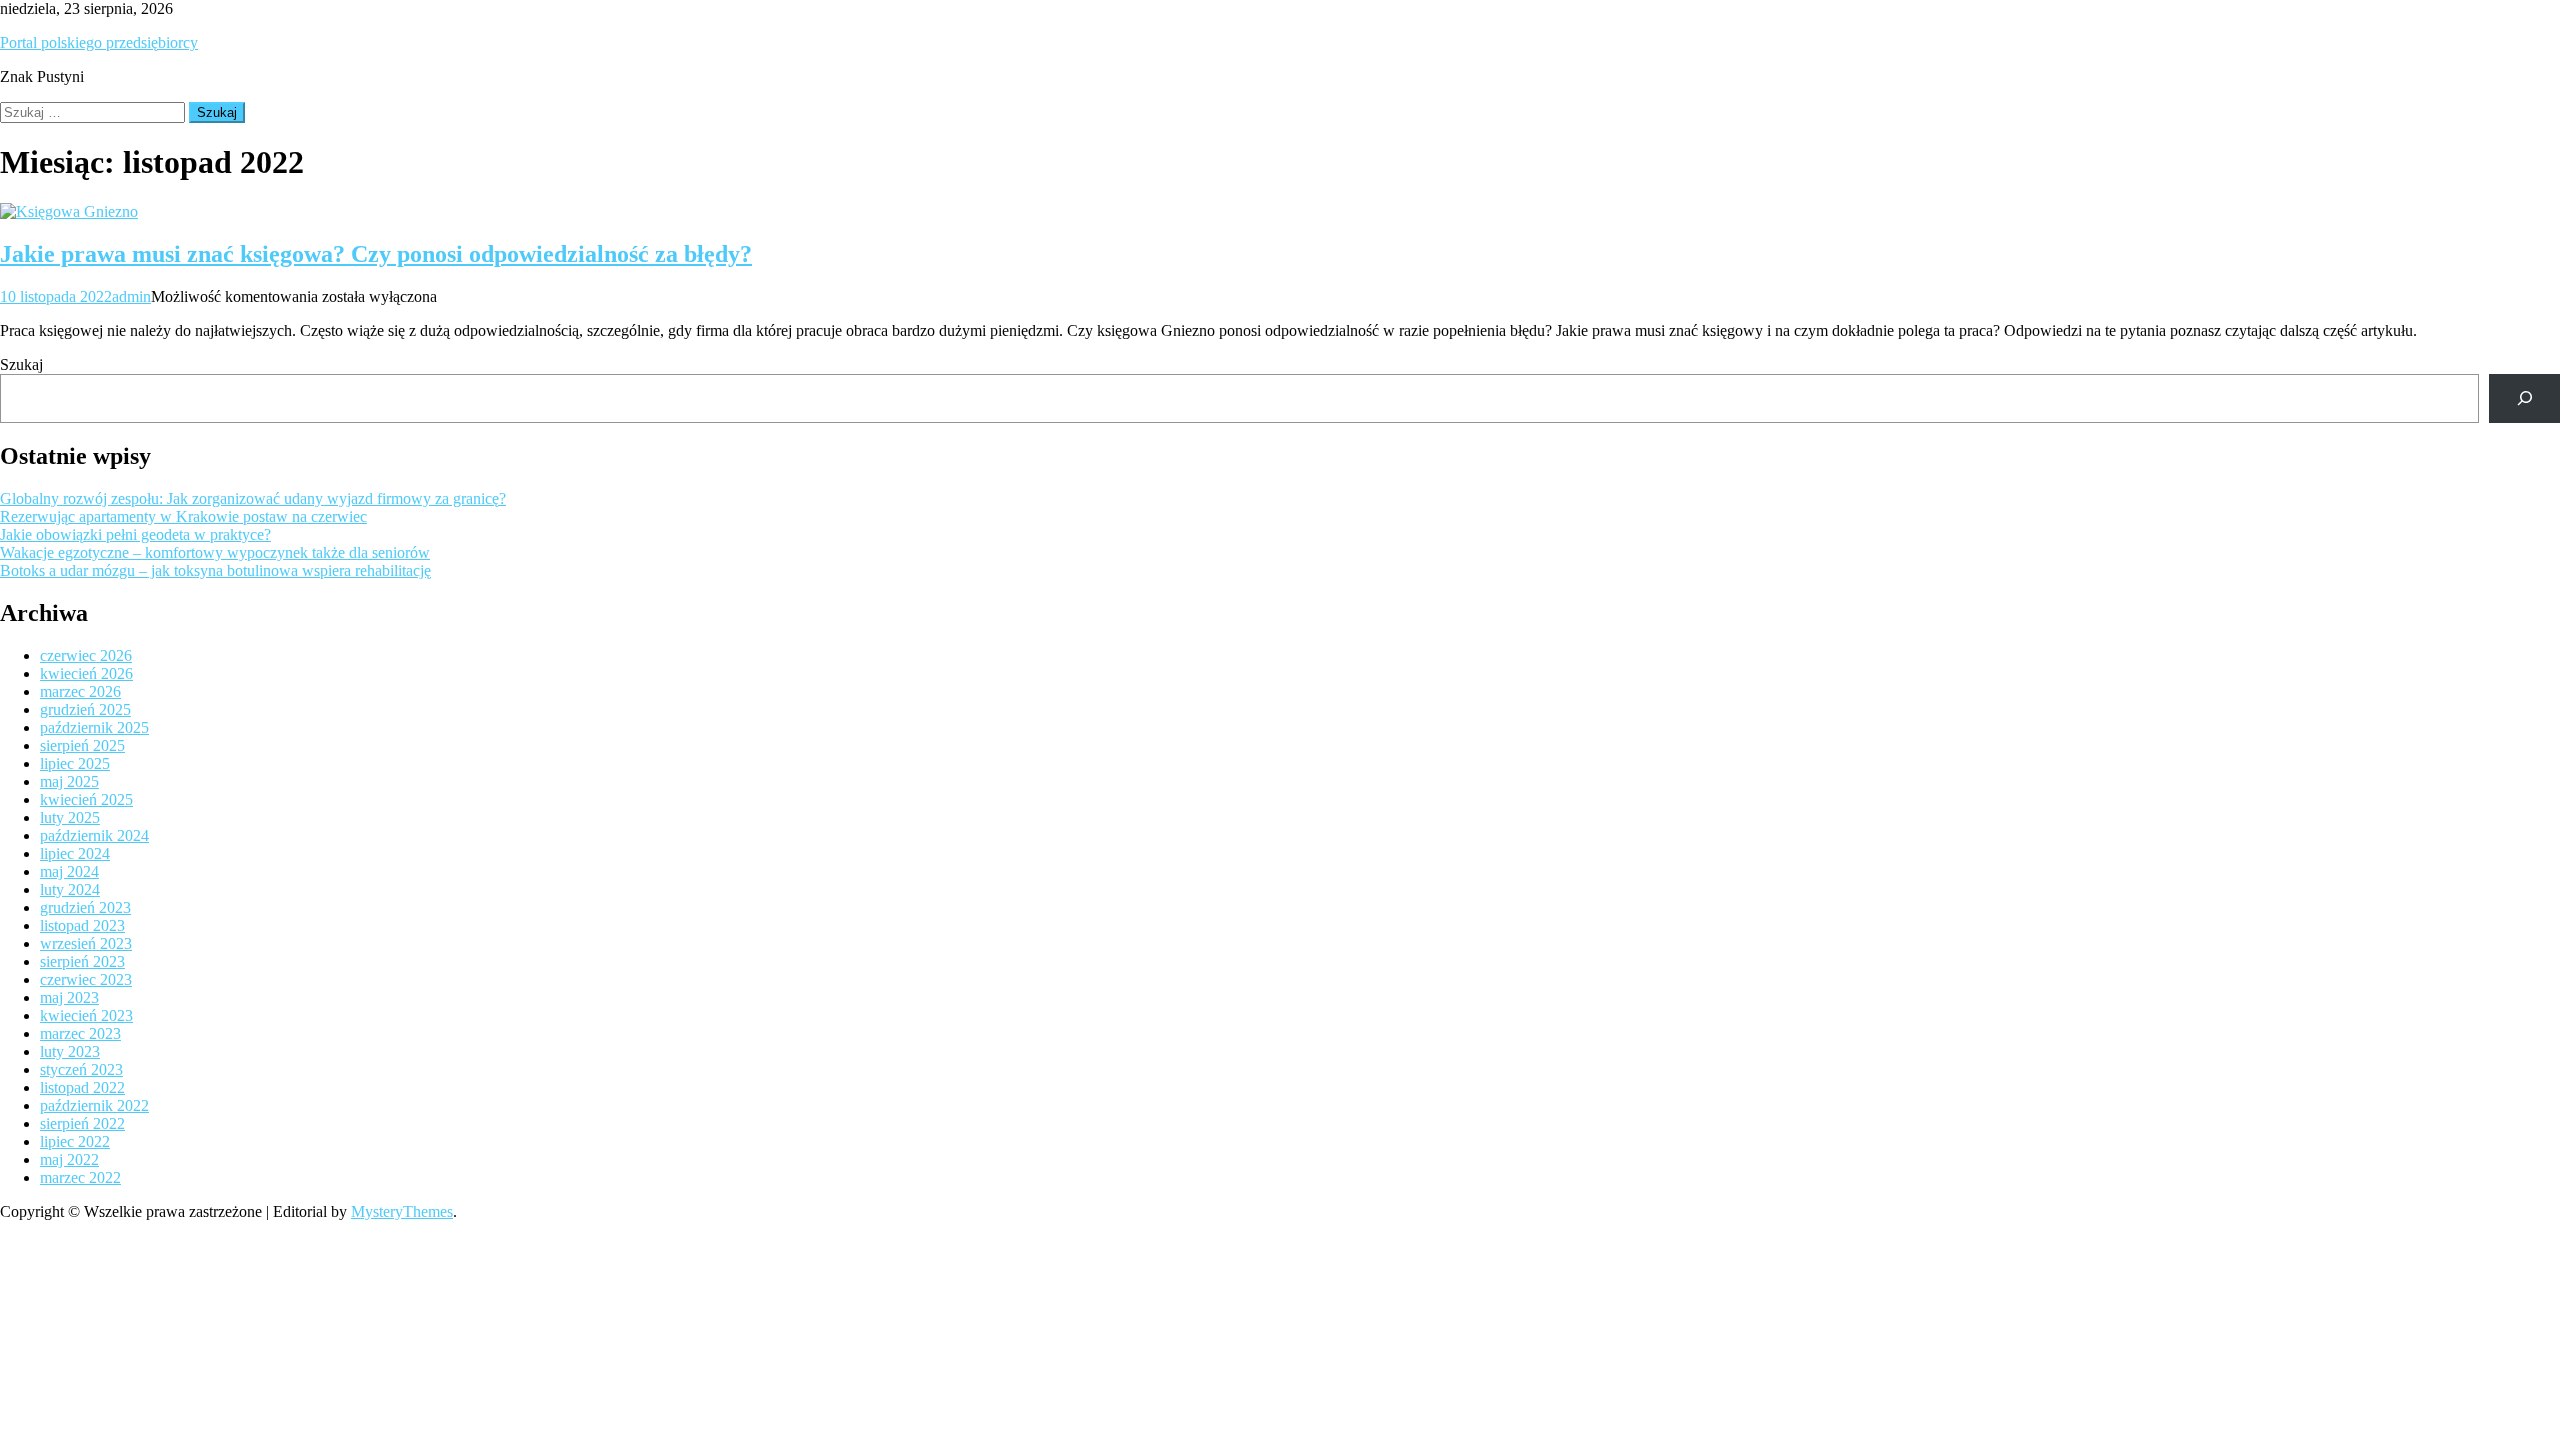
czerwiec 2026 (86, 655)
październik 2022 (94, 1105)
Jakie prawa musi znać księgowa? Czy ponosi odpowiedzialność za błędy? (376, 254)
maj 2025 (69, 781)
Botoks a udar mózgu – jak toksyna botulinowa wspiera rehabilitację (215, 570)
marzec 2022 (80, 1177)
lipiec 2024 (75, 853)
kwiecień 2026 (86, 673)
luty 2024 (70, 889)
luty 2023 (70, 1051)
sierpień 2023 (82, 961)
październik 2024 (94, 835)
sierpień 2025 (82, 745)
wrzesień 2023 (86, 943)
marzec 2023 (80, 1033)
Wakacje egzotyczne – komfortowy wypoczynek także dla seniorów (215, 552)
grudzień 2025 (85, 709)
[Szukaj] (2524, 398)
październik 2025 (94, 727)
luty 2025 (70, 817)
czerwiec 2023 (86, 979)
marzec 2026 (80, 691)
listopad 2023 (82, 925)
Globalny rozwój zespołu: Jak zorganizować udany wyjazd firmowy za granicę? (253, 498)
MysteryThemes (402, 1211)
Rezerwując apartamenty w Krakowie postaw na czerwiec (183, 516)
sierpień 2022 (82, 1123)
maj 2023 (69, 997)
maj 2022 (69, 1159)
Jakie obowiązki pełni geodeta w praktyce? (135, 534)
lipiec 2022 (75, 1141)
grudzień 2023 (85, 907)
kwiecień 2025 (86, 799)
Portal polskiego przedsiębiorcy (99, 42)
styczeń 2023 (81, 1069)
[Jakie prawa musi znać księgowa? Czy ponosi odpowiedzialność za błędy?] (1280, 212)
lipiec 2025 (75, 763)
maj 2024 (69, 871)
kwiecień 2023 (86, 1015)
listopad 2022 (82, 1087)
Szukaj (21, 364)
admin (131, 296)
